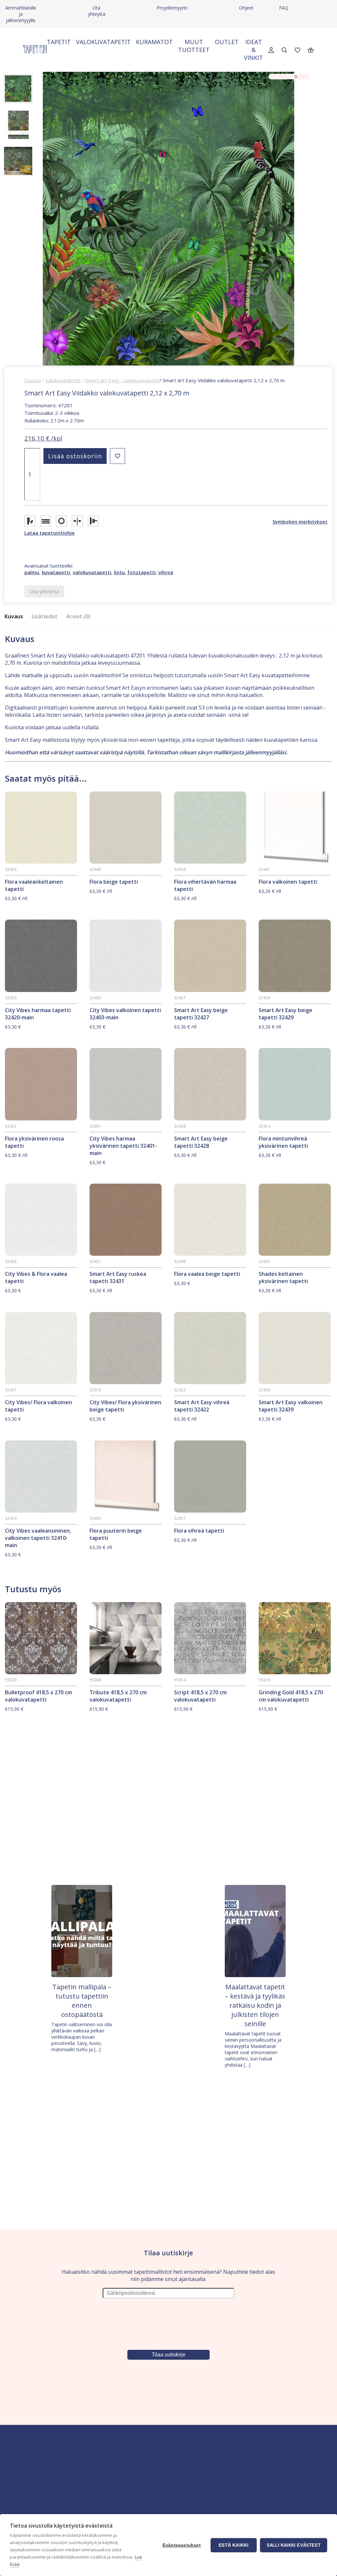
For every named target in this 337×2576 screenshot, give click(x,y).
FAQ (284, 8)
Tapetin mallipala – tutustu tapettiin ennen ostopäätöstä (82, 2001)
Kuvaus (14, 616)
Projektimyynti (172, 8)
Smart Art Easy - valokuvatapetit (122, 380)
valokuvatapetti (92, 572)
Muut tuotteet (194, 46)
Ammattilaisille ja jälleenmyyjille (21, 14)
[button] (117, 456)
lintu (119, 572)
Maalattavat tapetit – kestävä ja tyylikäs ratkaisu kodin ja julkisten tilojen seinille (255, 2005)
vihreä (166, 572)
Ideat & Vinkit (253, 50)
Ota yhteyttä (97, 11)
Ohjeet (246, 8)
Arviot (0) (78, 616)
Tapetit (59, 42)
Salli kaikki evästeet (294, 2545)
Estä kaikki (233, 2545)
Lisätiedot (45, 616)
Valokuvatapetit (103, 42)
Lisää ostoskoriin (75, 456)
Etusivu (33, 380)
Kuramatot (154, 42)
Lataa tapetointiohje (50, 533)
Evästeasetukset (182, 2545)
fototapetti (142, 572)
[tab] (16, 617)
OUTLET (227, 42)
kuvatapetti (56, 572)
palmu (32, 572)
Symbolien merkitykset (300, 522)
